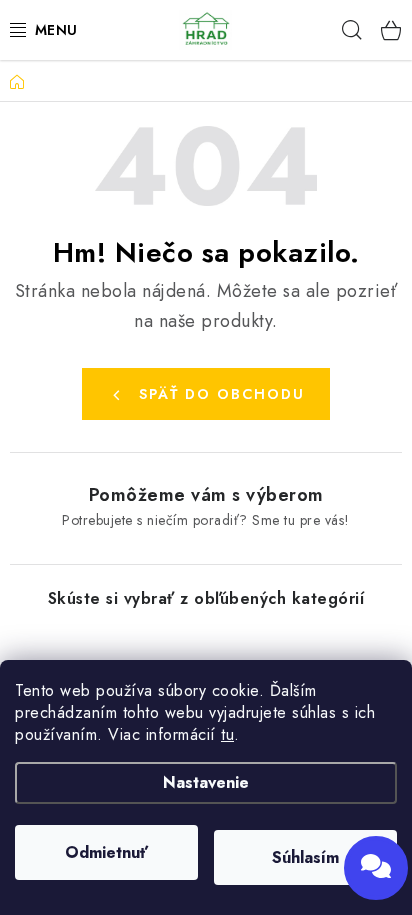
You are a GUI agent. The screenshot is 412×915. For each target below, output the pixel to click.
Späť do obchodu (222, 394)
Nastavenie (206, 782)
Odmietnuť (106, 852)
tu (227, 734)
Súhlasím (305, 857)
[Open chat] (376, 868)
